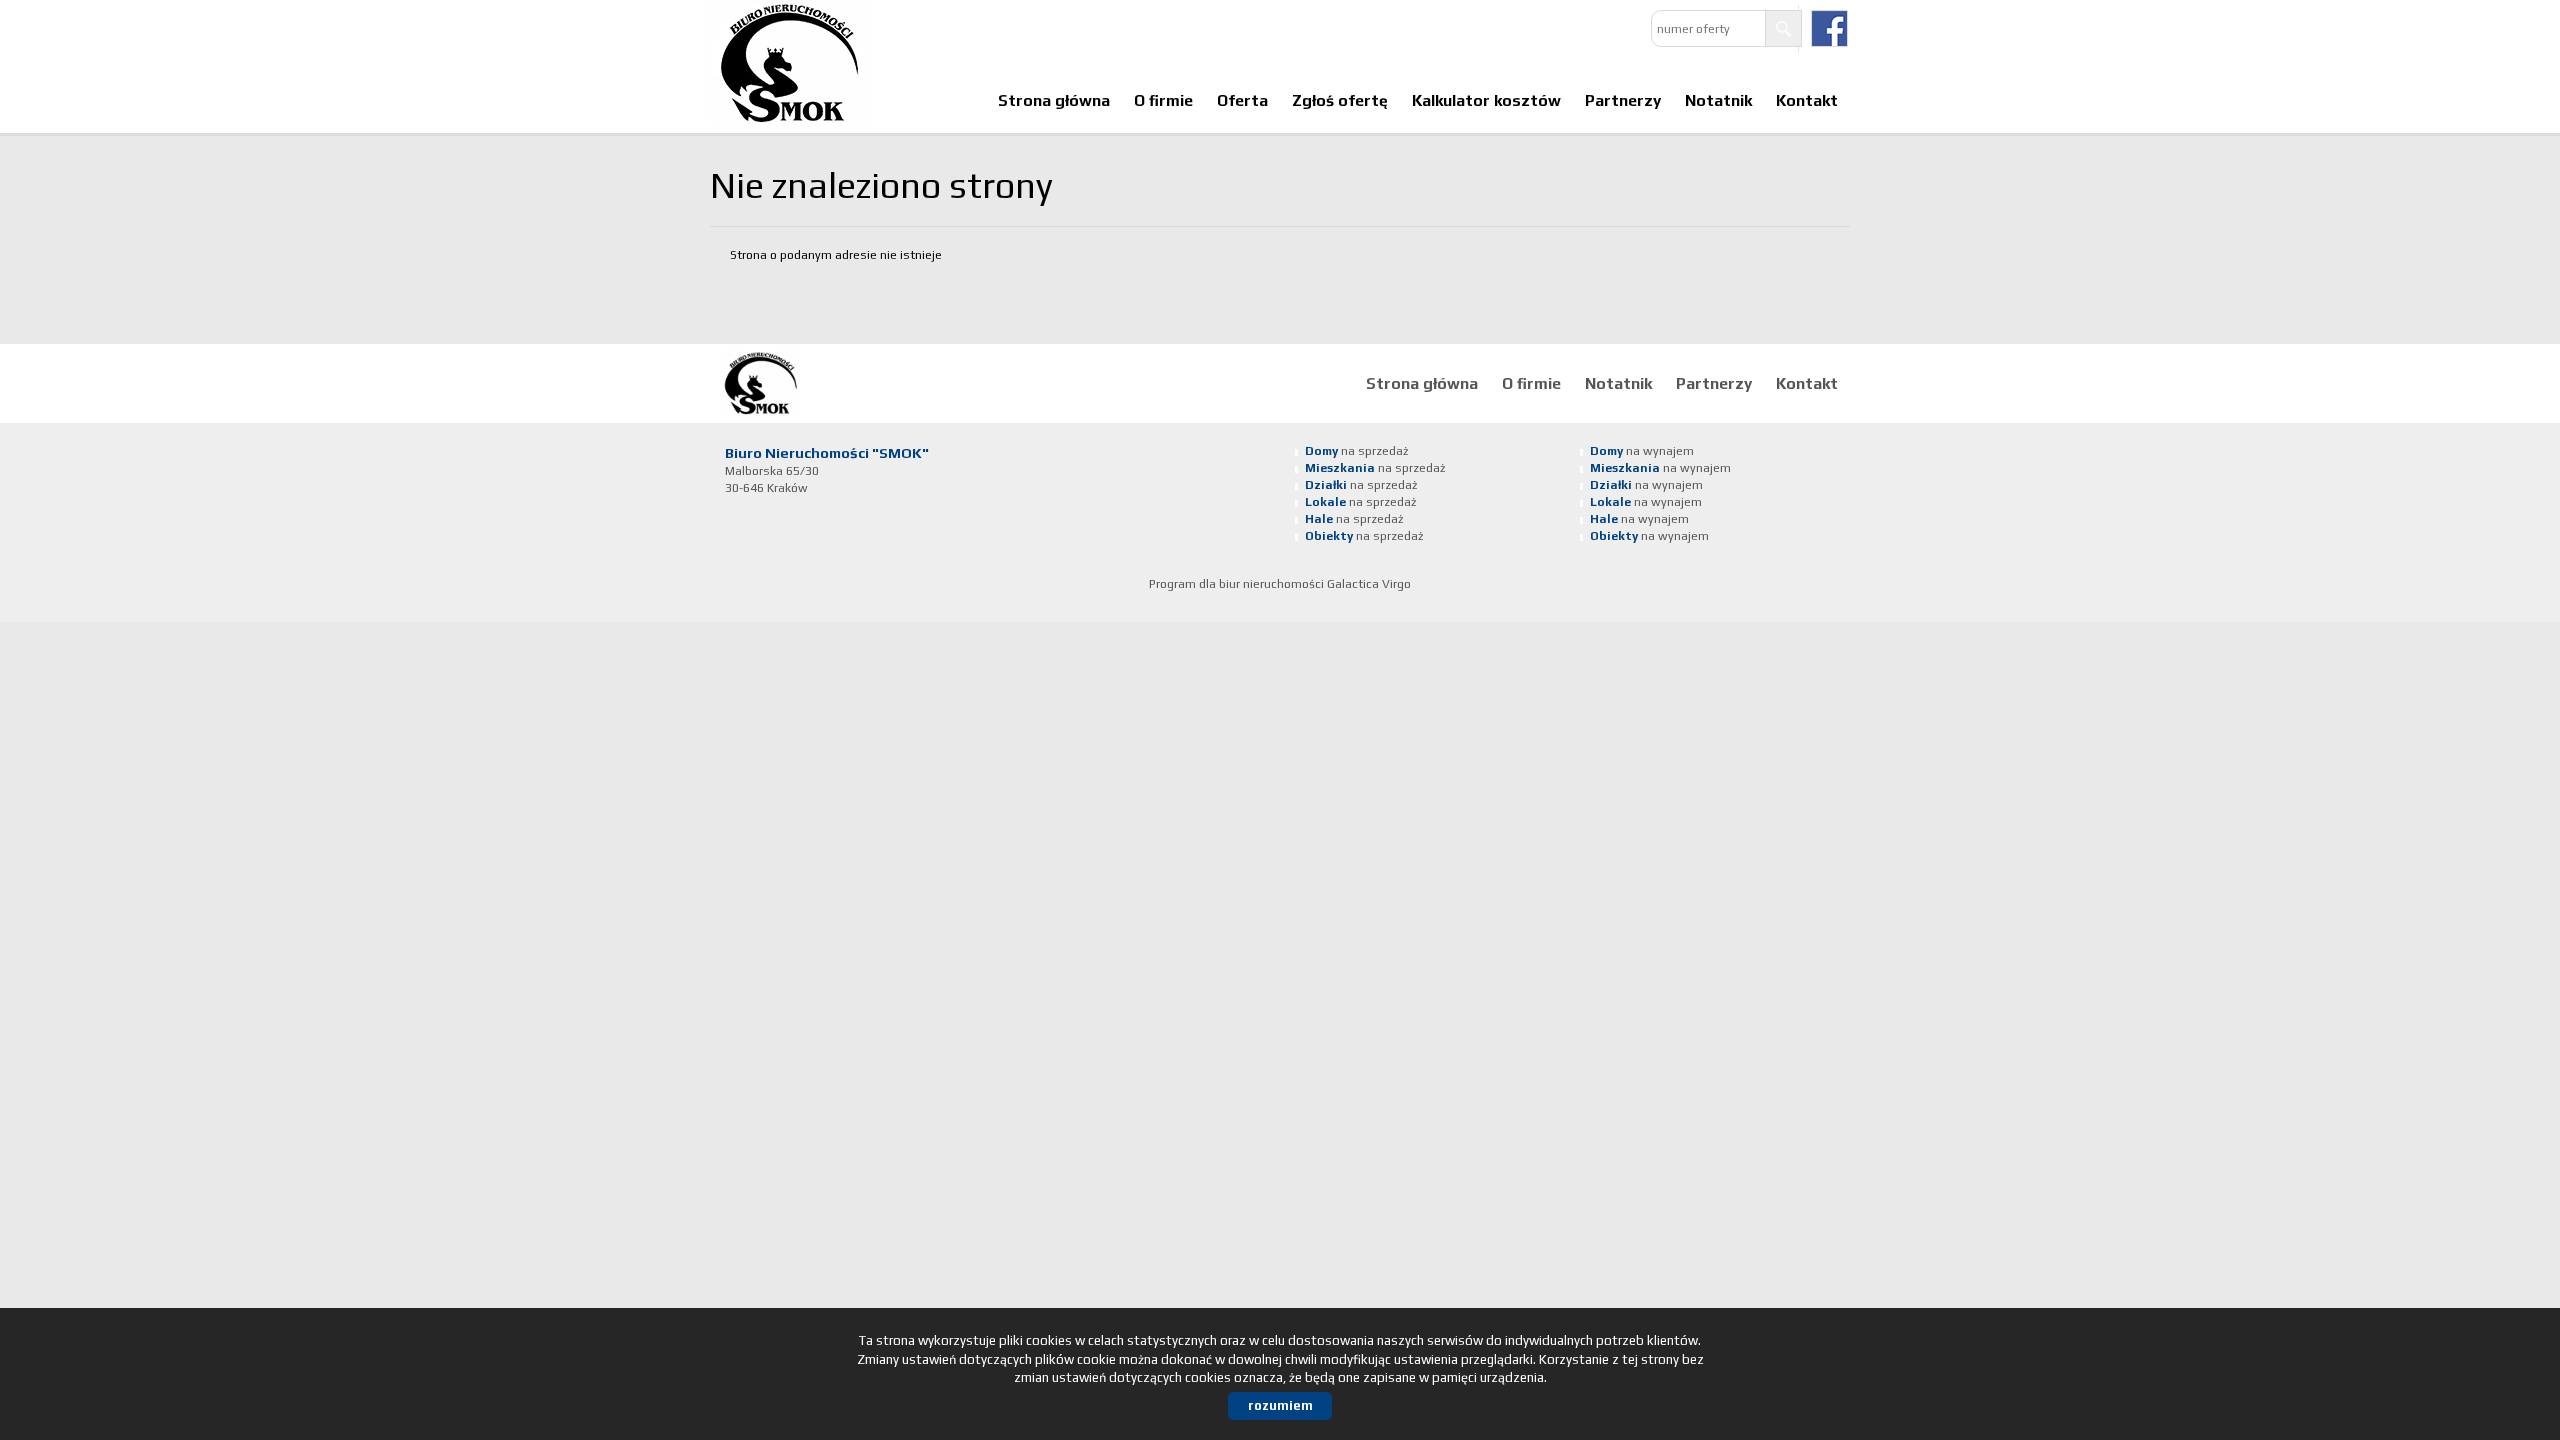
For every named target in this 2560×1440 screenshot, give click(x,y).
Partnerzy (1623, 100)
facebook (1829, 28)
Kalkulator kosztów (1486, 100)
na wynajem (1642, 451)
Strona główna (1054, 100)
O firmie (1163, 100)
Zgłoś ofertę (1340, 100)
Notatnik (1718, 100)
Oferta (1242, 100)
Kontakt (1807, 100)
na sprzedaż (1356, 451)
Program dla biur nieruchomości (1238, 584)
